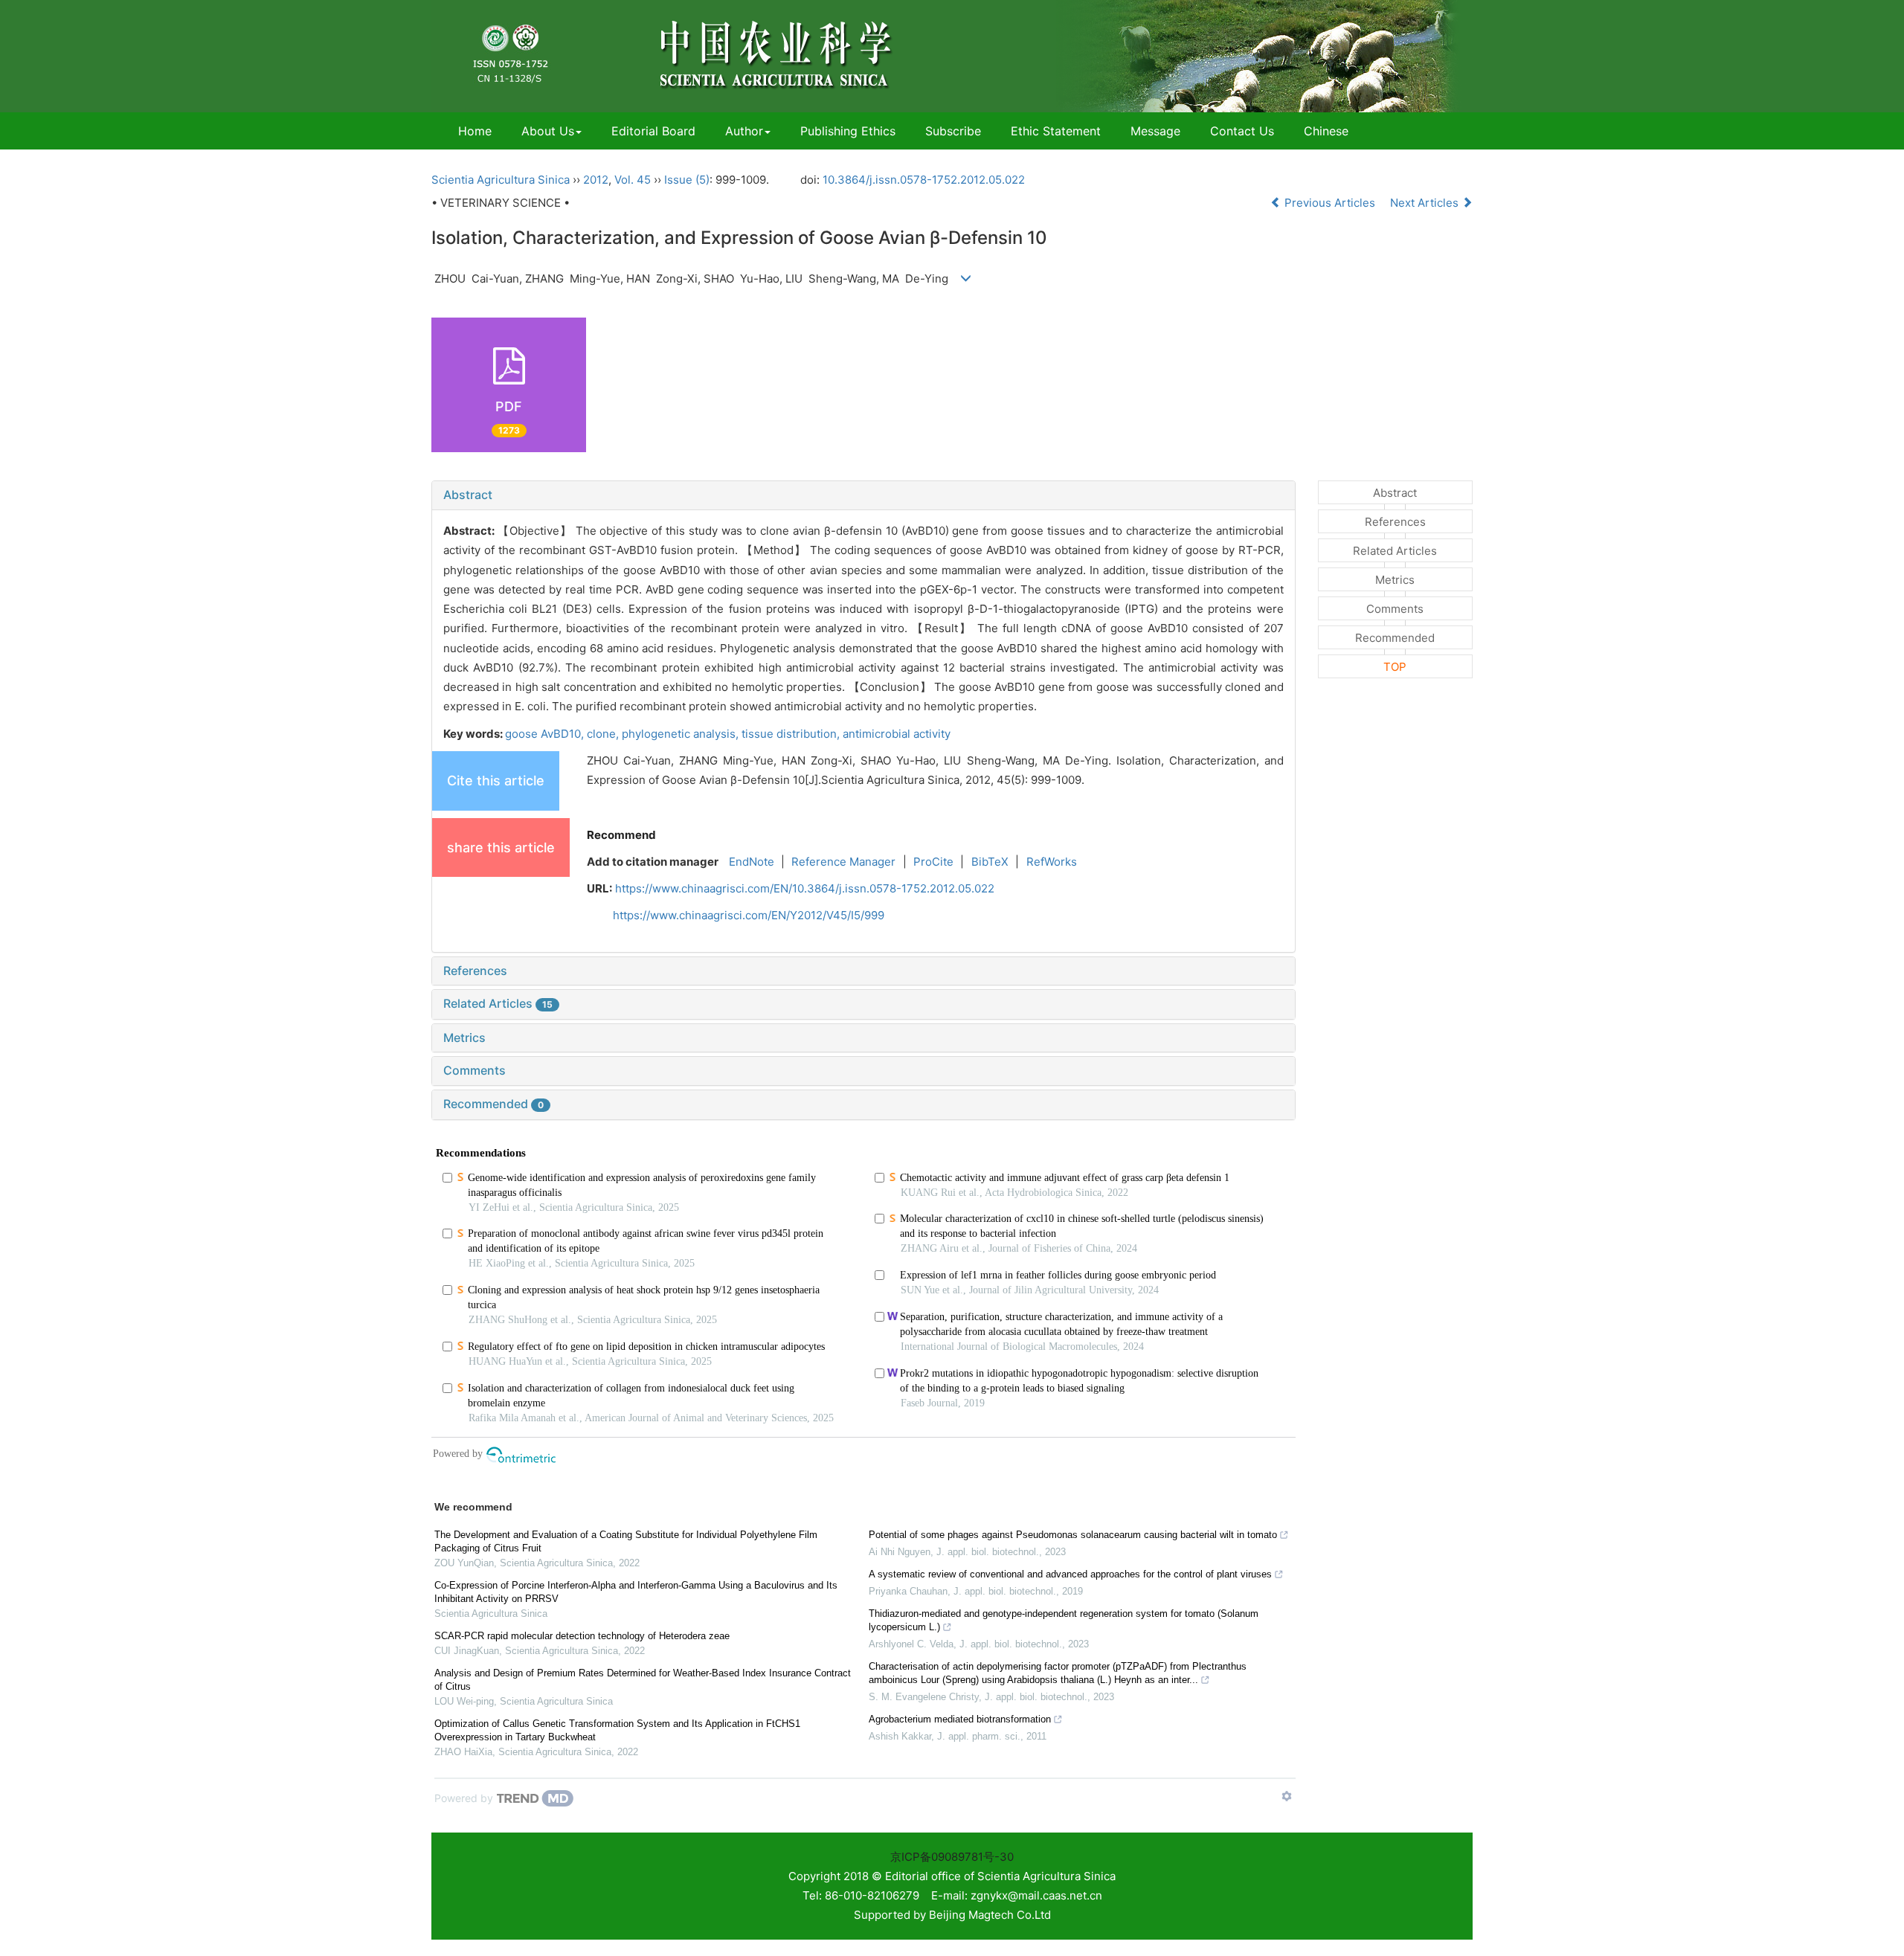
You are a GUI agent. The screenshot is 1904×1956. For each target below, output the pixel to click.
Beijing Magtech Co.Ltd (990, 1915)
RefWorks (1052, 862)
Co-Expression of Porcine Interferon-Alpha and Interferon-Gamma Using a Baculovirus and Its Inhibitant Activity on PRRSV (636, 1592)
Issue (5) (687, 180)
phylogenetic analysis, (682, 734)
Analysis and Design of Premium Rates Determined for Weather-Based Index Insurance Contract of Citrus (643, 1680)
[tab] (863, 495)
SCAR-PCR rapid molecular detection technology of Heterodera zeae (582, 1636)
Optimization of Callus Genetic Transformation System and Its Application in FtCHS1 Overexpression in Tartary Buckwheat (617, 1730)
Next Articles (1426, 203)
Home (475, 131)
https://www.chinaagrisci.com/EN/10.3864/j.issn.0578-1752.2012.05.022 (805, 888)
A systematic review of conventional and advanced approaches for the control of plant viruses (1070, 1574)
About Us (548, 131)
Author (744, 131)
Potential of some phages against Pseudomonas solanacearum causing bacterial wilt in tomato (1073, 1535)
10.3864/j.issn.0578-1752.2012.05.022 (924, 180)
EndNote (752, 862)
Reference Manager (843, 862)
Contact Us (1242, 131)
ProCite (933, 862)
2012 (596, 180)
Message (1155, 131)
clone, (604, 734)
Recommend (621, 835)
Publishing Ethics (848, 131)
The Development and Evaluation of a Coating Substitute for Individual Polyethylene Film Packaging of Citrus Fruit (626, 1541)
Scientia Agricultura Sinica (501, 180)
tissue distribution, (792, 734)
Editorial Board (653, 131)
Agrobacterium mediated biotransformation (960, 1719)
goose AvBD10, (546, 734)
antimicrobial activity (897, 734)
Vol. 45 (633, 180)
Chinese (1326, 131)
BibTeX (990, 862)
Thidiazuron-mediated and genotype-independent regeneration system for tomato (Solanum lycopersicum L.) (1064, 1620)
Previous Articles (1330, 203)
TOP (1395, 667)
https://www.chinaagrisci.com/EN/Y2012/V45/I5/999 (749, 915)
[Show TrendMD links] (1287, 1796)
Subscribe (953, 131)
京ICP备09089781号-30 (952, 1857)
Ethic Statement (1056, 131)
